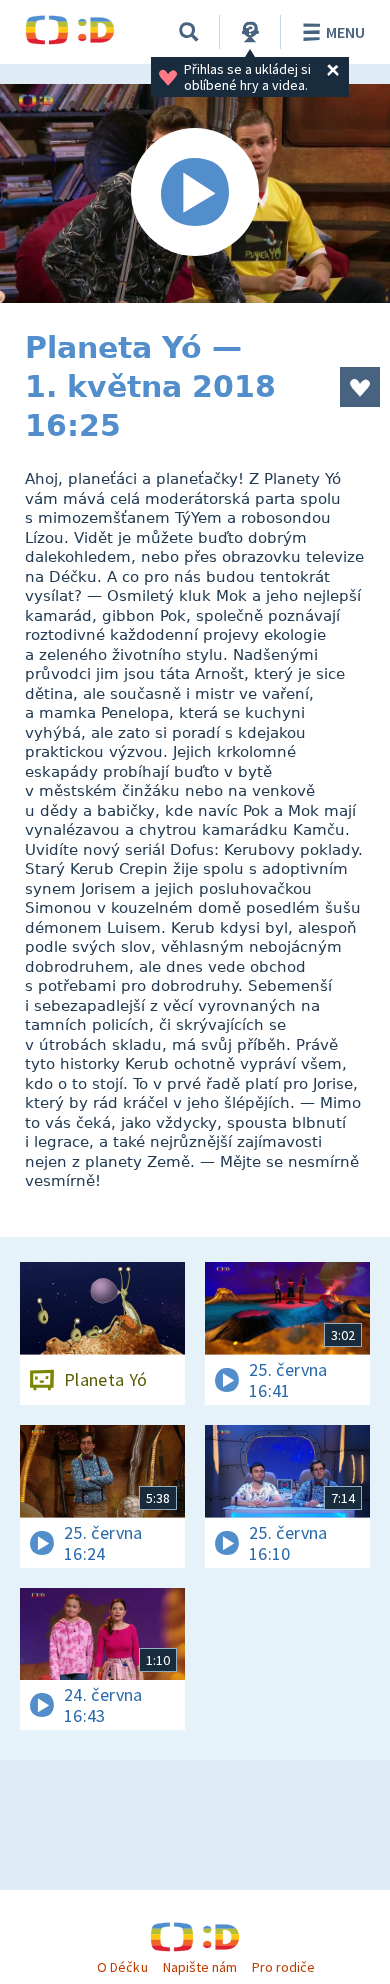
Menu (345, 32)
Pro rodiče (283, 1967)
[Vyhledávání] (189, 32)
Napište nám (200, 1967)
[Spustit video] (195, 193)
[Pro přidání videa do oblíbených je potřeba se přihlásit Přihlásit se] (360, 387)
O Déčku (122, 1967)
